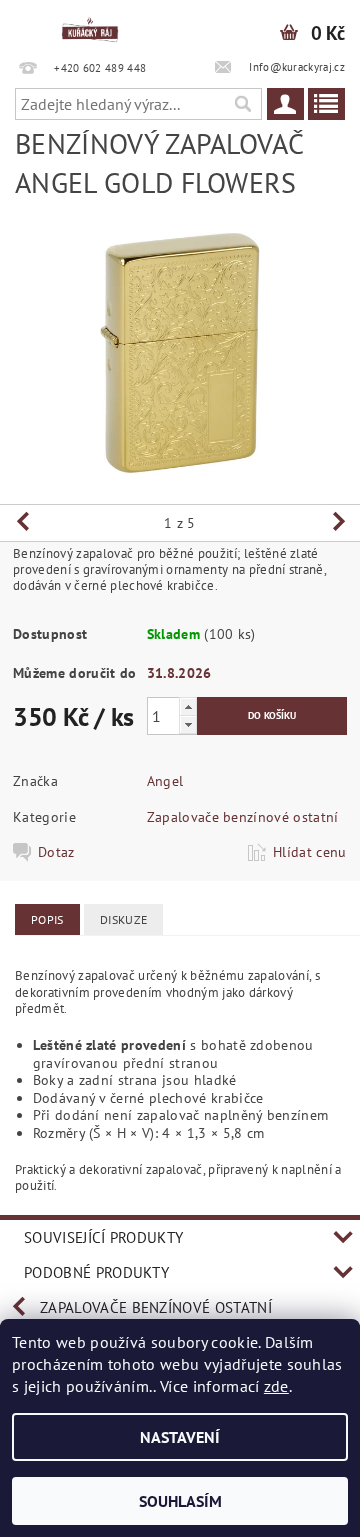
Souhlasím (180, 1501)
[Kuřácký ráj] (90, 26)
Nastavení (180, 1437)
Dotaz (56, 852)
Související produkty (103, 1237)
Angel (165, 781)
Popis (47, 919)
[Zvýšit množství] (188, 706)
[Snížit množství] (188, 724)
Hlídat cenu (310, 852)
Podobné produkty (96, 1272)
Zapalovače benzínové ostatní (243, 817)
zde (276, 1386)
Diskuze (123, 919)
